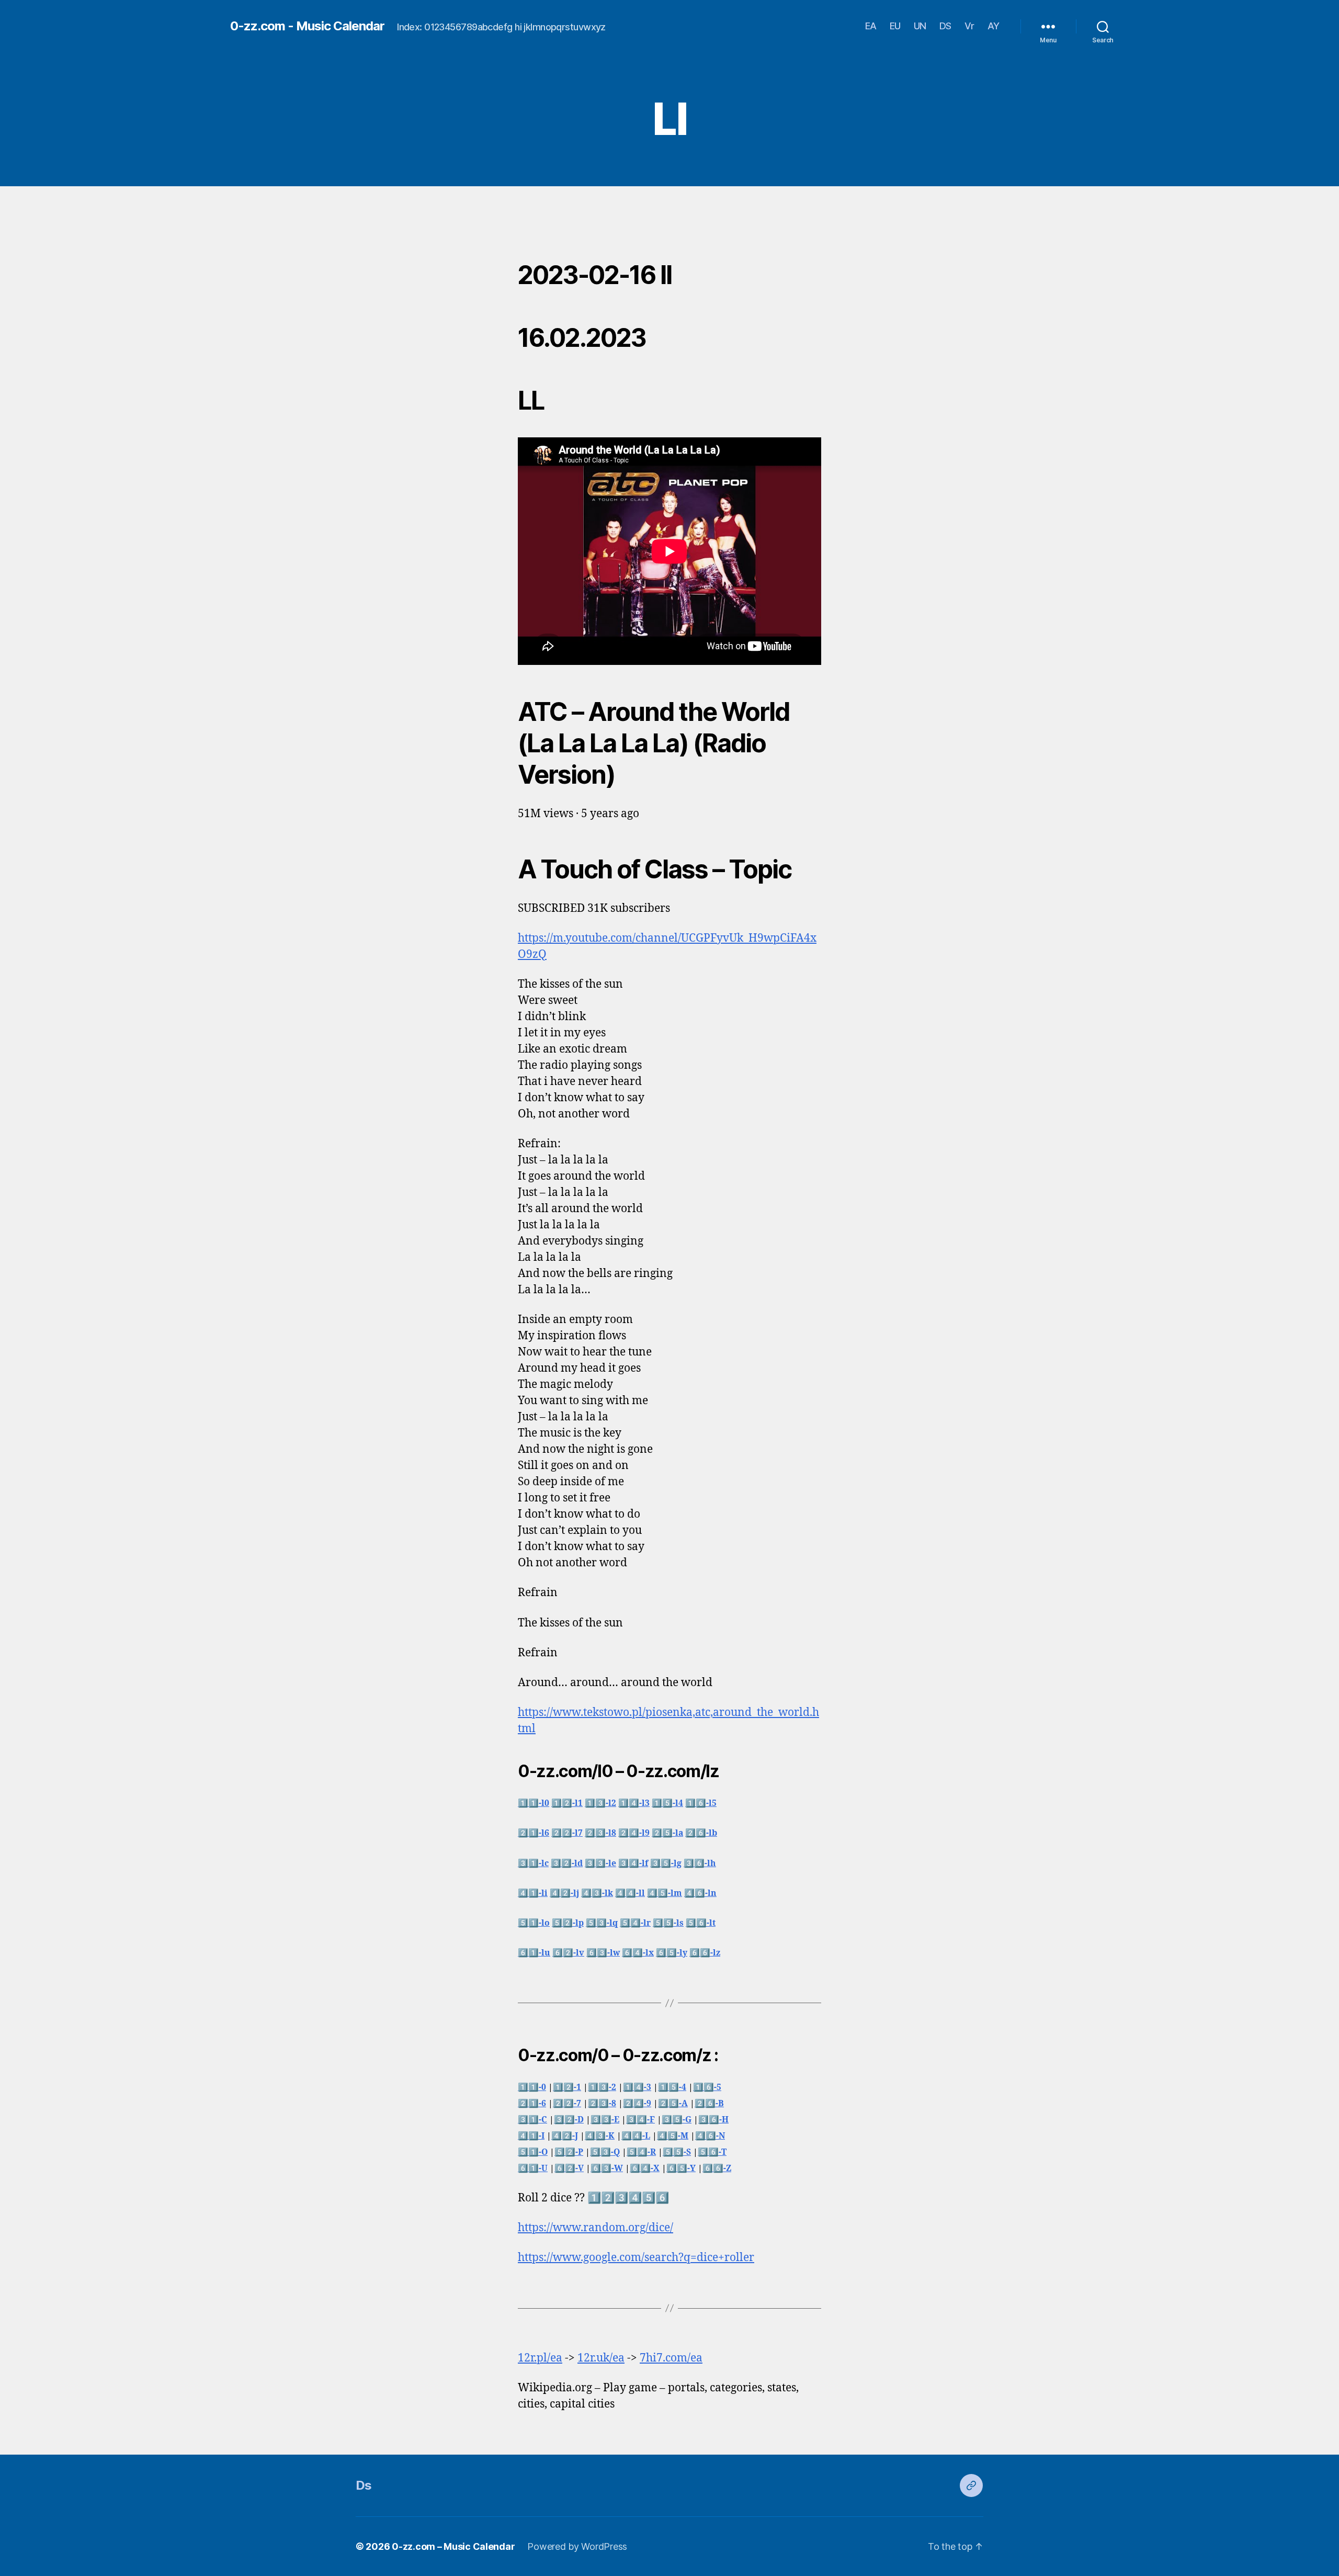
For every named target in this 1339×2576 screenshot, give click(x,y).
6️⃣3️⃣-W (607, 2168)
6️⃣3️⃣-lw (603, 1953)
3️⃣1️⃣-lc (533, 1863)
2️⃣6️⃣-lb (701, 1833)
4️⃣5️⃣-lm (665, 1893)
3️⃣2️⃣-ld (567, 1863)
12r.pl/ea (540, 2358)
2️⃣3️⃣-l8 (600, 1833)
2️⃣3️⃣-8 (602, 2104)
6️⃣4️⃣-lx (638, 1953)
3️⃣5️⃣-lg (666, 1863)
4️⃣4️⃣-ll (630, 1893)
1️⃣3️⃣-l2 (600, 1803)
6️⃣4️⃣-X (645, 2168)
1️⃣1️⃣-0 (532, 2087)
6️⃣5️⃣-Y (681, 2168)
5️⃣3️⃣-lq (602, 1923)
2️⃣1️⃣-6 (532, 2104)
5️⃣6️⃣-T (712, 2152)
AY (994, 26)
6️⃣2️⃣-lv (568, 1953)
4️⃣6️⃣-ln (700, 1893)
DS (945, 26)
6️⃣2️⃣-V (569, 2168)
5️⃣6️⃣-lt (701, 1923)
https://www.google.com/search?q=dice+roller (636, 2258)
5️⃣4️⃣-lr (635, 1923)
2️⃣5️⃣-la (667, 1833)
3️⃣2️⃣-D (569, 2120)
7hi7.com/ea (671, 2358)
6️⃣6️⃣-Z (717, 2168)
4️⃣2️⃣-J (565, 2136)
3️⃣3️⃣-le (600, 1863)
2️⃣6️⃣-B (709, 2104)
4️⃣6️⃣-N (710, 2136)
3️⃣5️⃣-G (677, 2120)
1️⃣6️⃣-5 (707, 2087)
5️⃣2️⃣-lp (568, 1923)
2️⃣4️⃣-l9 (634, 1833)
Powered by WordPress (577, 2546)
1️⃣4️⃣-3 (637, 2087)
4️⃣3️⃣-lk (597, 1893)
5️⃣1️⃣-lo (534, 1923)
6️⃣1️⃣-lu (534, 1953)
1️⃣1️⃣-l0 (534, 1803)
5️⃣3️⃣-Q (605, 2152)
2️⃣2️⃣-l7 (567, 1833)
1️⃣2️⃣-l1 (567, 1803)
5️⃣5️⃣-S (677, 2152)
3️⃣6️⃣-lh (700, 1863)
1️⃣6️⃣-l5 (701, 1803)
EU (895, 26)
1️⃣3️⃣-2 (602, 2087)
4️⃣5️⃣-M (673, 2136)
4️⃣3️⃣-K (600, 2136)
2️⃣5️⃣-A (673, 2104)
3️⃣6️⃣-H (713, 2120)
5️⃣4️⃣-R (641, 2152)
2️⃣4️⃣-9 (637, 2104)
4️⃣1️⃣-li (533, 1893)
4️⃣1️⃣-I (531, 2136)
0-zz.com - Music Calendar (307, 26)
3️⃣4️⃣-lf (633, 1863)
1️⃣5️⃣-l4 (667, 1803)
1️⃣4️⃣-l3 (634, 1803)
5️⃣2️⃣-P (569, 2152)
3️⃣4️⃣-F (640, 2120)
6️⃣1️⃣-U (533, 2168)
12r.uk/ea (601, 2358)
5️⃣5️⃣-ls (668, 1923)
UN (920, 26)
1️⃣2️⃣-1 (567, 2087)
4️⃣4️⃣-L (636, 2136)
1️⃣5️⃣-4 (672, 2087)
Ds (364, 2485)
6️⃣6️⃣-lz (705, 1953)
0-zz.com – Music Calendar (453, 2546)
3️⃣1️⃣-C (532, 2120)
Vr (969, 26)
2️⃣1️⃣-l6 (534, 1833)
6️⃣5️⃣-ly (672, 1953)
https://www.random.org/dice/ (595, 2228)
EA (871, 26)
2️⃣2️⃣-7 (567, 2104)
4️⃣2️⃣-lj (564, 1893)
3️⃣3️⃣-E (605, 2120)
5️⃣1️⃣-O (533, 2152)
